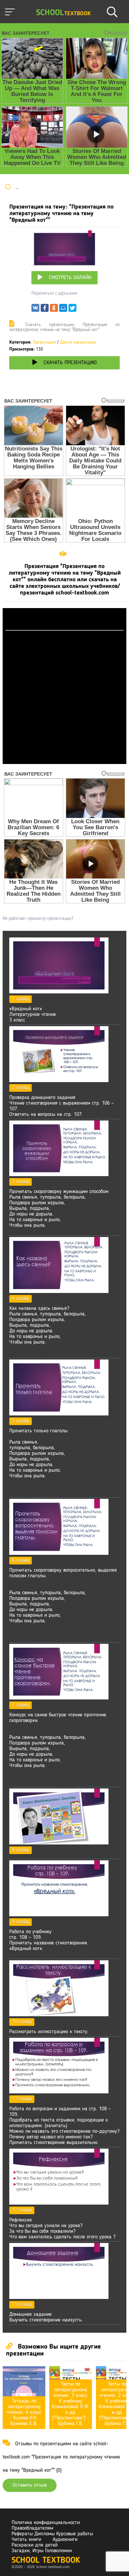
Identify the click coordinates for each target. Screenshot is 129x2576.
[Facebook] (45, 310)
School (63, 13)
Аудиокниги (65, 2540)
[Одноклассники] (54, 310)
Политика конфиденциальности (46, 2523)
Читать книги (26, 2540)
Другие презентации (78, 342)
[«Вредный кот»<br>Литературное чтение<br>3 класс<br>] (59, 992)
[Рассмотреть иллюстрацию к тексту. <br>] (59, 2015)
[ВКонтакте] (35, 310)
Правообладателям (32, 2528)
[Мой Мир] (63, 310)
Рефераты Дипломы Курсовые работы (52, 2534)
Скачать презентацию (70, 363)
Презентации (44, 342)
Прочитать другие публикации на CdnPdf (64, 761)
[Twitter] (72, 310)
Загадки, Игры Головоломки (42, 2551)
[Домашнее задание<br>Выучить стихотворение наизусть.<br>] (59, 2298)
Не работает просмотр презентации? (38, 919)
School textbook (46, 2561)
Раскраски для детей (35, 2545)
